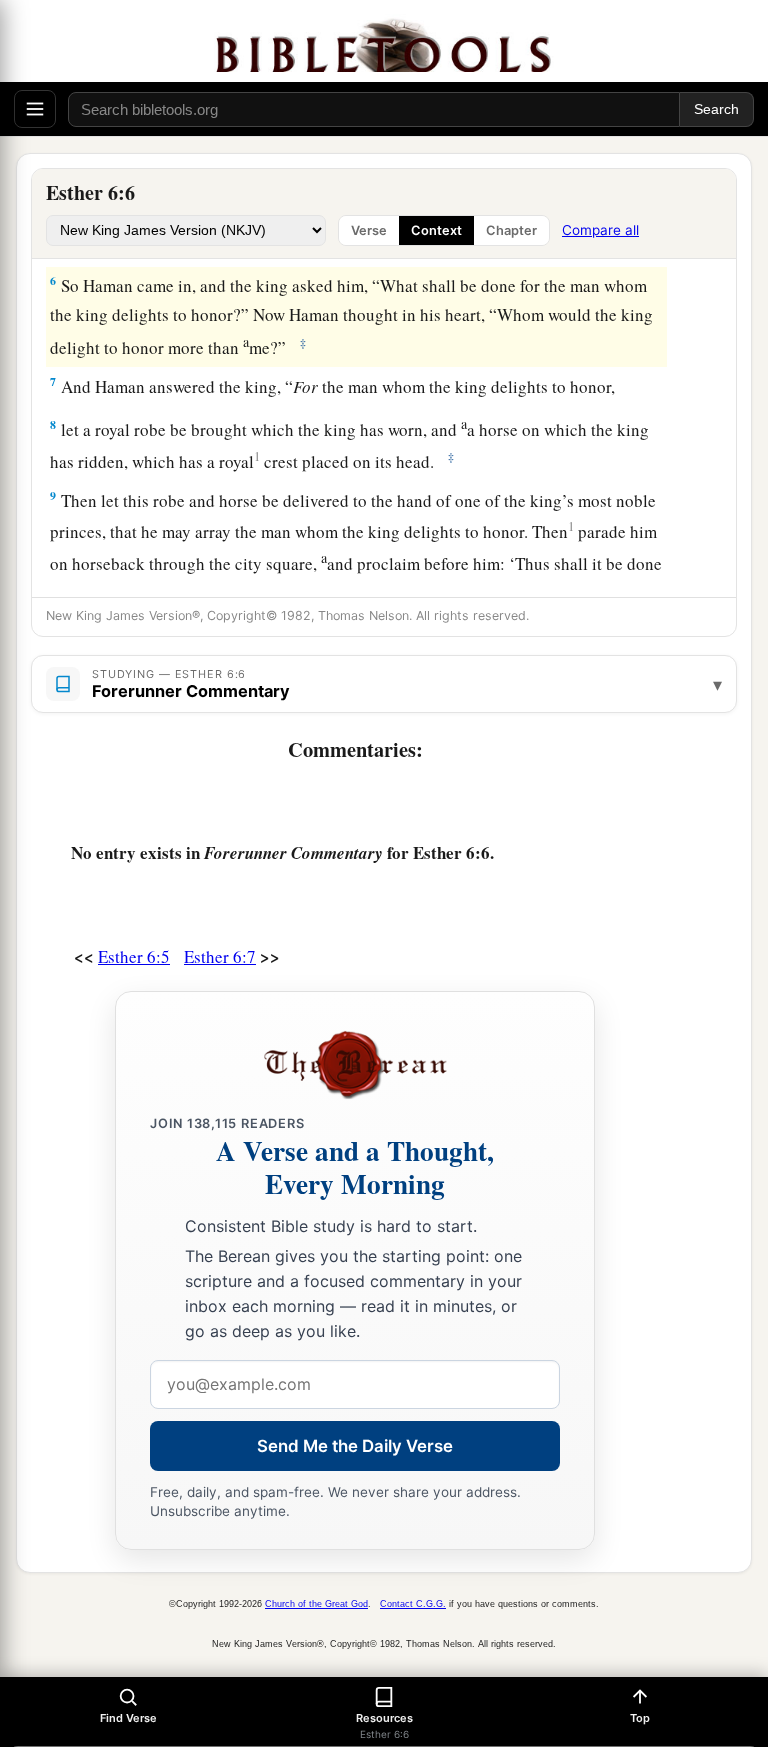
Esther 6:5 (134, 956)
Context (436, 230)
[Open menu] (35, 109)
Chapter (511, 230)
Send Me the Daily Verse (355, 1446)
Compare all (600, 230)
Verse (369, 230)
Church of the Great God (316, 1604)
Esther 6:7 (220, 956)
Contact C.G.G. (413, 1604)
